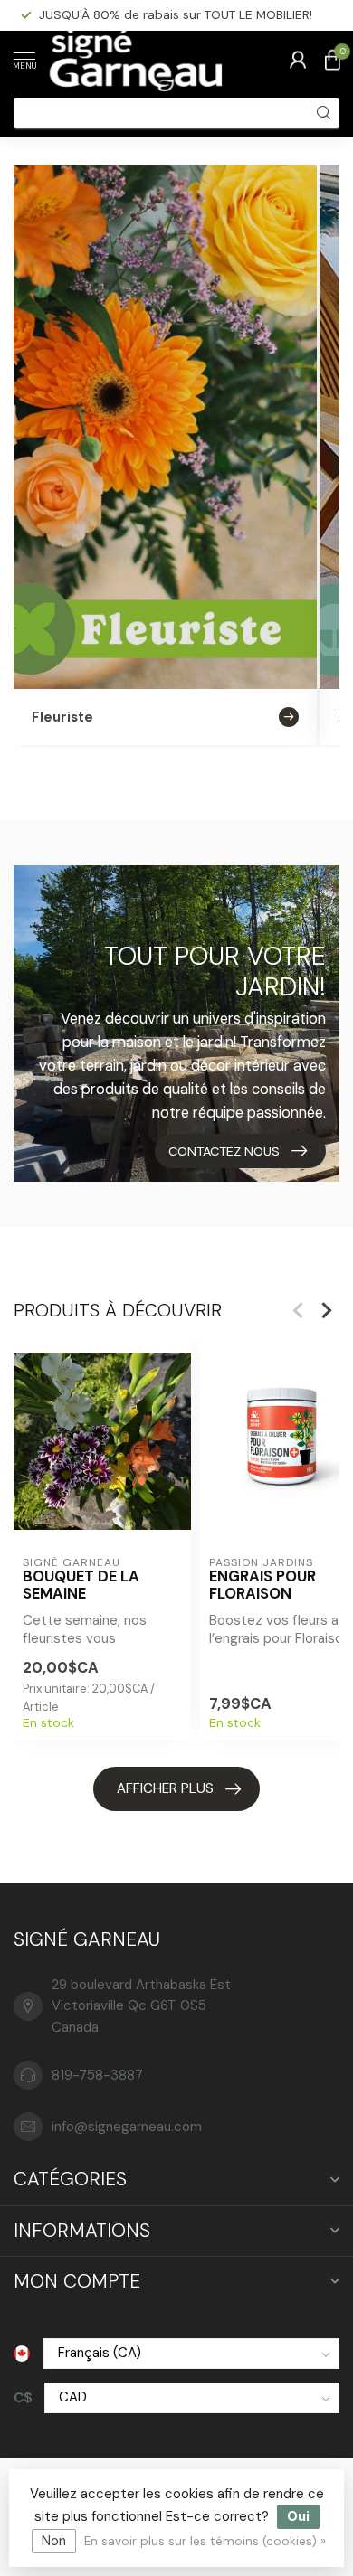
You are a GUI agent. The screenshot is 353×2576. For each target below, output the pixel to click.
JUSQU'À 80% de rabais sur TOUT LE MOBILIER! (176, 14)
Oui (298, 2516)
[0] (332, 60)
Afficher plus (165, 1788)
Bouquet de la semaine (81, 1586)
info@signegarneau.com (127, 2127)
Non (54, 2541)
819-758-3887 (97, 2075)
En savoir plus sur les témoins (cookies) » (205, 2541)
